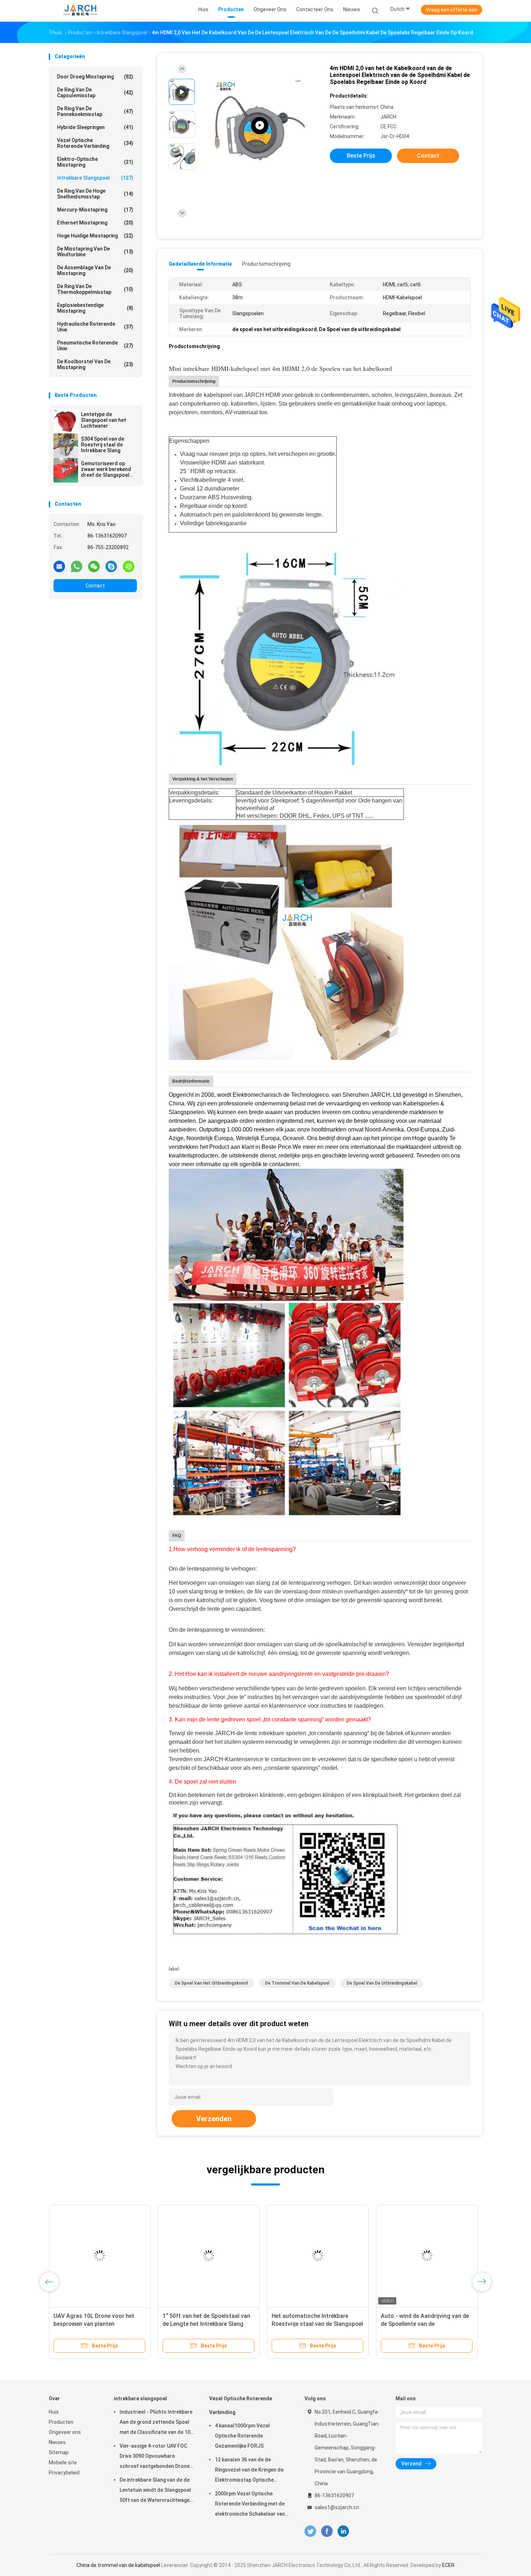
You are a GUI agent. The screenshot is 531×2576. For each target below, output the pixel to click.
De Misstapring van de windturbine (95, 252)
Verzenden (214, 2119)
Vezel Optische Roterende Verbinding (95, 143)
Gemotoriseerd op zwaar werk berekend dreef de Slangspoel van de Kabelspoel (106, 469)
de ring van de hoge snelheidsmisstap (95, 194)
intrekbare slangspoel (95, 178)
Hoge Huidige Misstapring (95, 236)
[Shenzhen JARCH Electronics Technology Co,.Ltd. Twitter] (310, 2531)
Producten (61, 2422)
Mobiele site (63, 2462)
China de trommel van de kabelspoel (118, 2565)
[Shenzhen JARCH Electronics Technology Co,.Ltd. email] (59, 566)
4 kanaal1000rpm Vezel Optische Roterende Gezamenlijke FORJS (242, 2436)
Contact (95, 586)
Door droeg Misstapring (95, 77)
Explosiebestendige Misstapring (95, 308)
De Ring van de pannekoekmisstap (95, 111)
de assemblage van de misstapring (95, 270)
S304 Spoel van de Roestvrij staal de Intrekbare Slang (103, 445)
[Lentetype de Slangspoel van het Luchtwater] (66, 421)
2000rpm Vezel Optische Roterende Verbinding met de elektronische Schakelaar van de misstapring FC (250, 2505)
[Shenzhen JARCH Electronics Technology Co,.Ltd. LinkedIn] (343, 2531)
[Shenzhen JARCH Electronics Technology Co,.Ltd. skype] (111, 566)
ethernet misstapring (95, 223)
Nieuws (57, 2442)
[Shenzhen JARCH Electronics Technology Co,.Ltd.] (81, 11)
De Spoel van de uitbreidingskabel (382, 1983)
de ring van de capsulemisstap (95, 93)
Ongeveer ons (65, 2432)
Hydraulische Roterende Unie (95, 327)
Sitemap (59, 2452)
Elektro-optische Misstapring (95, 162)
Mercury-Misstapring (95, 210)
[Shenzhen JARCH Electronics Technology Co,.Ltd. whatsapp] (77, 566)
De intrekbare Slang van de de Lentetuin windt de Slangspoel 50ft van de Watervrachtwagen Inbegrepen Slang (156, 2491)
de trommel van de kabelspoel (297, 1983)
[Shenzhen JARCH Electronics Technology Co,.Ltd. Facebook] (327, 2531)
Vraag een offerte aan (452, 10)
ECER (448, 2565)
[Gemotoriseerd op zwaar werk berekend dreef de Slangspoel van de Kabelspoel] (66, 470)
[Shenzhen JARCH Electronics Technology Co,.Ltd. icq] (129, 566)
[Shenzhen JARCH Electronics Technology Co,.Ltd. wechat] (94, 566)
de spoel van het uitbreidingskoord (211, 1983)
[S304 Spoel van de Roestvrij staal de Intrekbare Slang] (66, 446)
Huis (54, 2412)
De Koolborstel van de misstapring (95, 364)
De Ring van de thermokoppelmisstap (95, 289)
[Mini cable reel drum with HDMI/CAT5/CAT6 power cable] (260, 126)
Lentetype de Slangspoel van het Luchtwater (103, 420)
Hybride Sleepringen (95, 127)
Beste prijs (361, 156)
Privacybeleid (64, 2473)
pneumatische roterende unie (95, 346)
